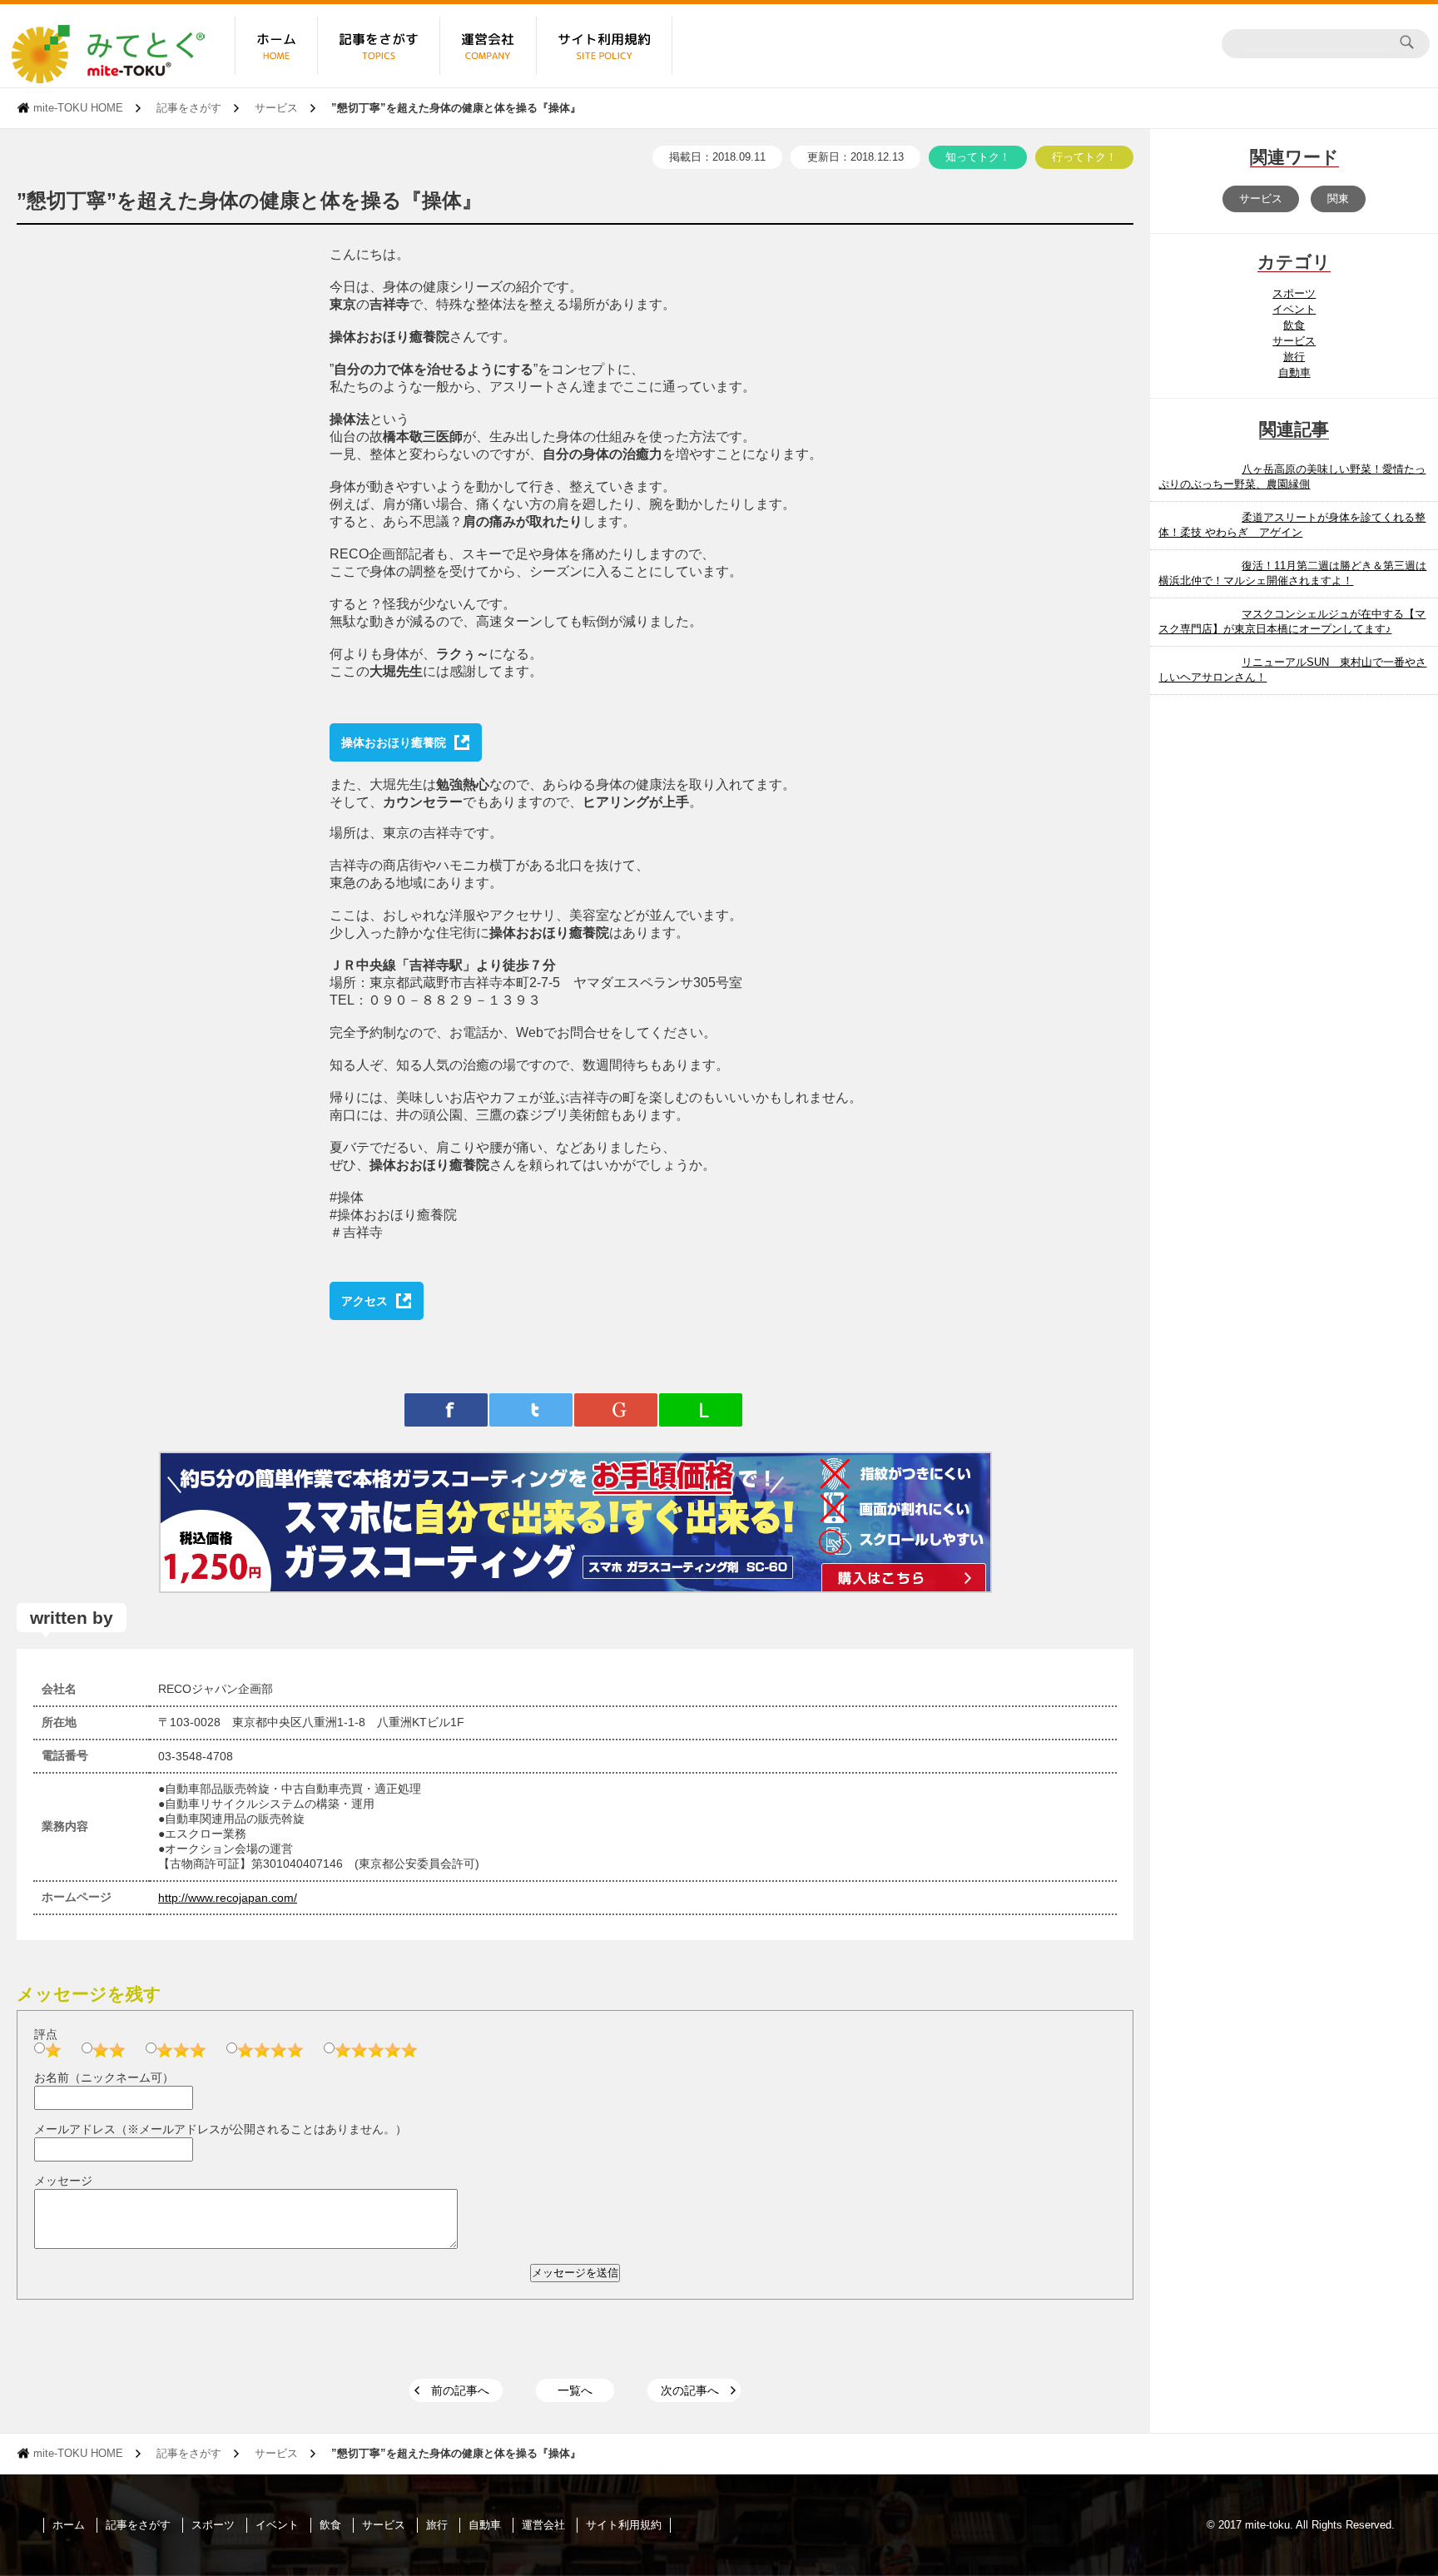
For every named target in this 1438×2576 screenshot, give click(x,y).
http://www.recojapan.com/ (228, 1898)
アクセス (364, 1301)
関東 (1338, 199)
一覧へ (575, 2390)
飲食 (1294, 325)
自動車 (1294, 372)
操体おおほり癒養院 (394, 742)
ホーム (69, 2525)
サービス (276, 108)
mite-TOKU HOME (78, 108)
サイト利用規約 (624, 2525)
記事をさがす (189, 108)
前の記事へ (460, 2390)
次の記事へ (690, 2390)
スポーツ (1294, 293)
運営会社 (543, 2525)
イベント (1294, 309)
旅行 (1294, 357)
